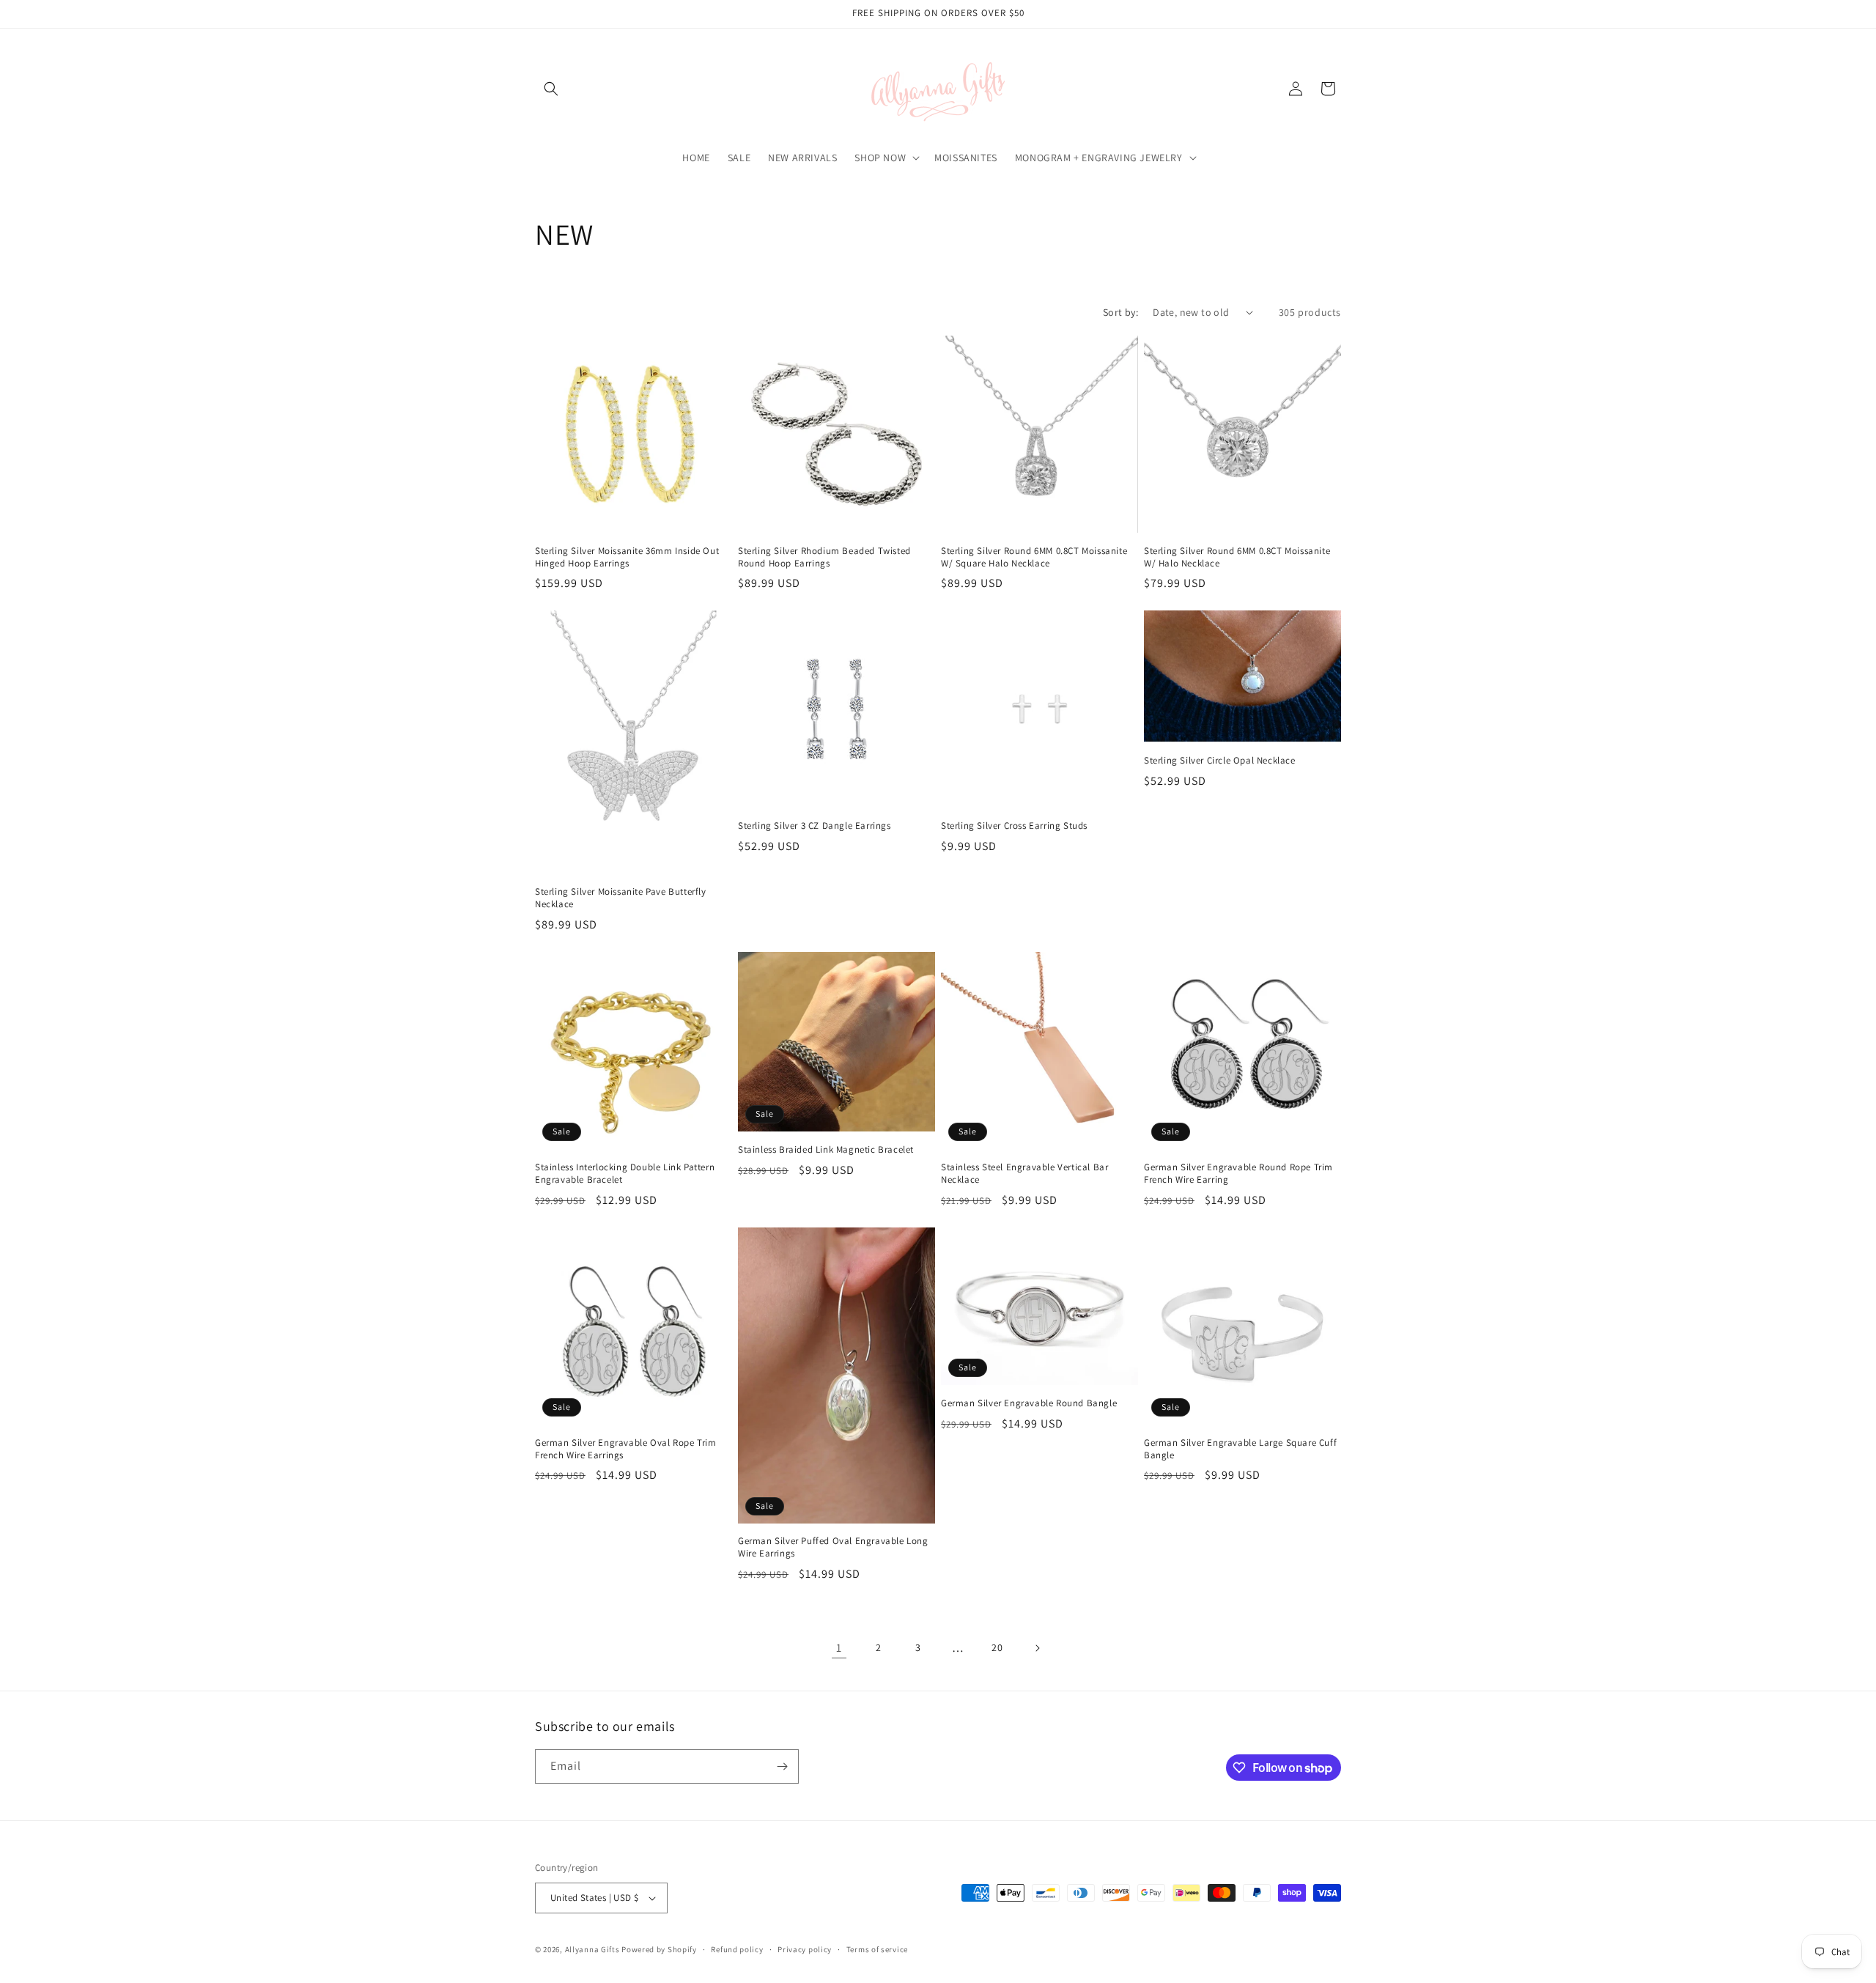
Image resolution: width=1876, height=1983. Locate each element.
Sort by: (1120, 312)
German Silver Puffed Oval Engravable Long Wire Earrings (833, 1547)
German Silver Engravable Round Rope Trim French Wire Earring (1238, 1174)
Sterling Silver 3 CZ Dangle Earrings (815, 826)
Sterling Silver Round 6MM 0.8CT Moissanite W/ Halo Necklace (1237, 557)
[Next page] (1037, 1648)
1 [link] (839, 1648)
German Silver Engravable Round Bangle (1029, 1403)
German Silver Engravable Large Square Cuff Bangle (1240, 1449)
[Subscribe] (782, 1766)
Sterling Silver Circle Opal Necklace (1220, 761)
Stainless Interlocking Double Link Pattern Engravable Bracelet (625, 1174)
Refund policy (737, 1949)
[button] (551, 89)
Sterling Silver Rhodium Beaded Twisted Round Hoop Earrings (824, 557)
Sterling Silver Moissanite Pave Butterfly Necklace (621, 898)
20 (997, 1647)
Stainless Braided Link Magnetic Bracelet (826, 1150)
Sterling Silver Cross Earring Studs (1014, 826)
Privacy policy (805, 1949)
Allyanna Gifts (592, 1949)
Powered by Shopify (659, 1949)
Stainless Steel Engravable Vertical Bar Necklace (1024, 1174)
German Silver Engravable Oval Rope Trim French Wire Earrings (625, 1449)
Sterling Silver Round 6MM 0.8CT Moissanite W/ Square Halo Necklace (1034, 557)
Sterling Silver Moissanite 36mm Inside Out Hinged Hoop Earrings (627, 557)
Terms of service (877, 1949)
